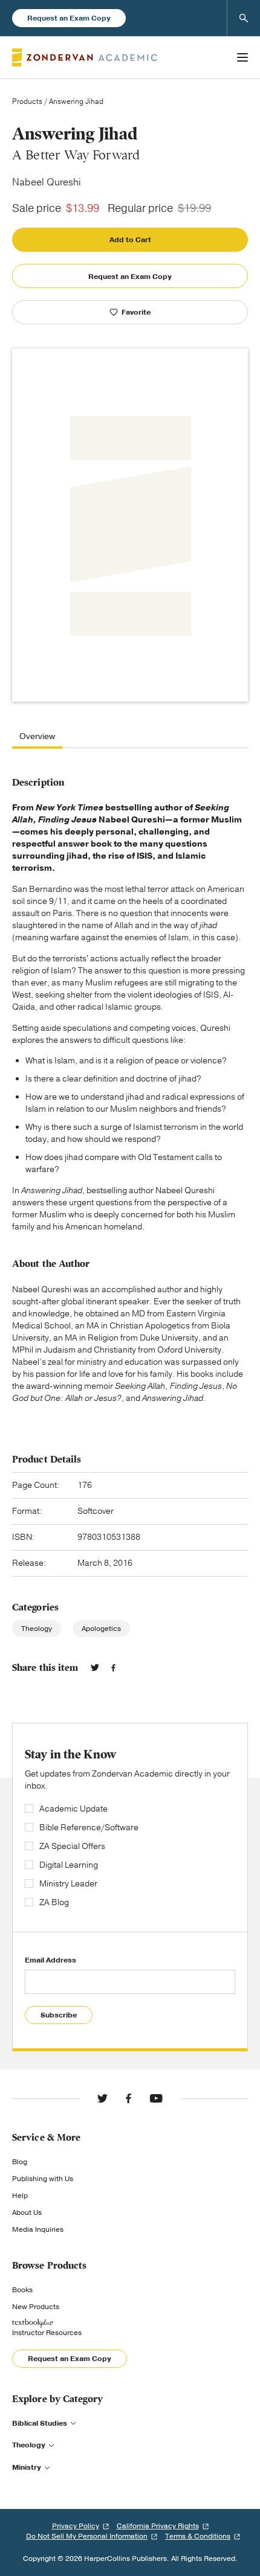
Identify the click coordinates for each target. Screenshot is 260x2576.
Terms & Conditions (198, 2536)
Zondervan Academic (85, 57)
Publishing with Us (43, 2179)
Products (27, 101)
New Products (36, 2307)
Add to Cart (130, 240)
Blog (20, 2162)
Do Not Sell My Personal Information (87, 2536)
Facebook (113, 1668)
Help (20, 2196)
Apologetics (101, 1629)
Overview (37, 737)
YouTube (156, 2098)
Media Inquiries (38, 2229)
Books (22, 2290)
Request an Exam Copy (69, 18)
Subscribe (59, 2015)
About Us (27, 2212)
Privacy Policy (76, 2526)
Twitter (95, 1668)
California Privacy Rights (158, 2526)
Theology (37, 1629)
